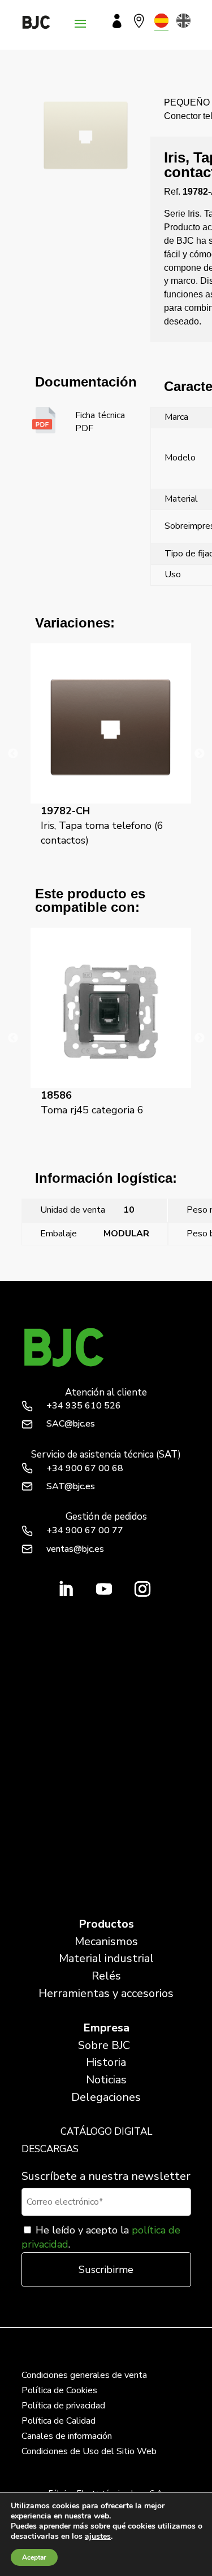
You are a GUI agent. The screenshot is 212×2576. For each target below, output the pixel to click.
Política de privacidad (63, 2406)
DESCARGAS (50, 2149)
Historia (106, 2062)
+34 (84, 1406)
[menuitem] (161, 21)
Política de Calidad (59, 2421)
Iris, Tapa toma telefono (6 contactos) (102, 826)
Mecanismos (106, 1941)
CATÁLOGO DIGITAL (106, 2132)
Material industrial (106, 1958)
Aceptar (34, 2557)
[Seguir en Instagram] (142, 1589)
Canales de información (67, 2436)
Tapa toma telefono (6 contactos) (87, 1260)
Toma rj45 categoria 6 (92, 1103)
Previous (13, 754)
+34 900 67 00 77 (85, 1530)
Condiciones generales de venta (84, 2375)
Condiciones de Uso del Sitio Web (89, 2451)
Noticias (106, 2080)
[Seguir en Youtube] (104, 1589)
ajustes (98, 2536)
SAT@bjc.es (71, 1486)
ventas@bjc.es (75, 1549)
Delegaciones (106, 2097)
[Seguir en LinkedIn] (66, 1589)
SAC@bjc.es (71, 1424)
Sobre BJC (104, 2045)
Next (200, 754)
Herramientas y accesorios (106, 1993)
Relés (106, 1976)
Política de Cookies (59, 2390)
